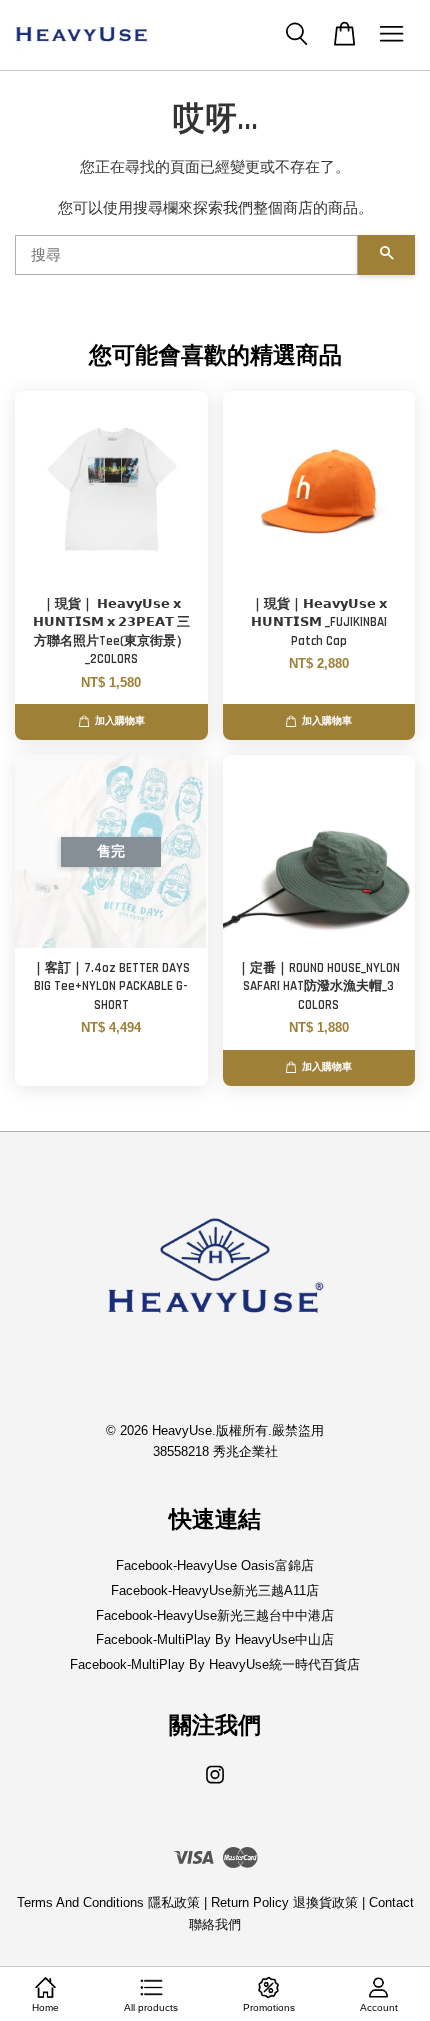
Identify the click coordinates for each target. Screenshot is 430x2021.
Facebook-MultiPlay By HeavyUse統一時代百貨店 (215, 1664)
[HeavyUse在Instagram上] (215, 1784)
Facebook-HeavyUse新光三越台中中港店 (215, 1615)
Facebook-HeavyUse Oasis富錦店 (215, 1565)
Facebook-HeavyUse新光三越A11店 (215, 1590)
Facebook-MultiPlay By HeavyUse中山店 (215, 1639)
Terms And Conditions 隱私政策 (108, 1902)
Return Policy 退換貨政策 (284, 1902)
